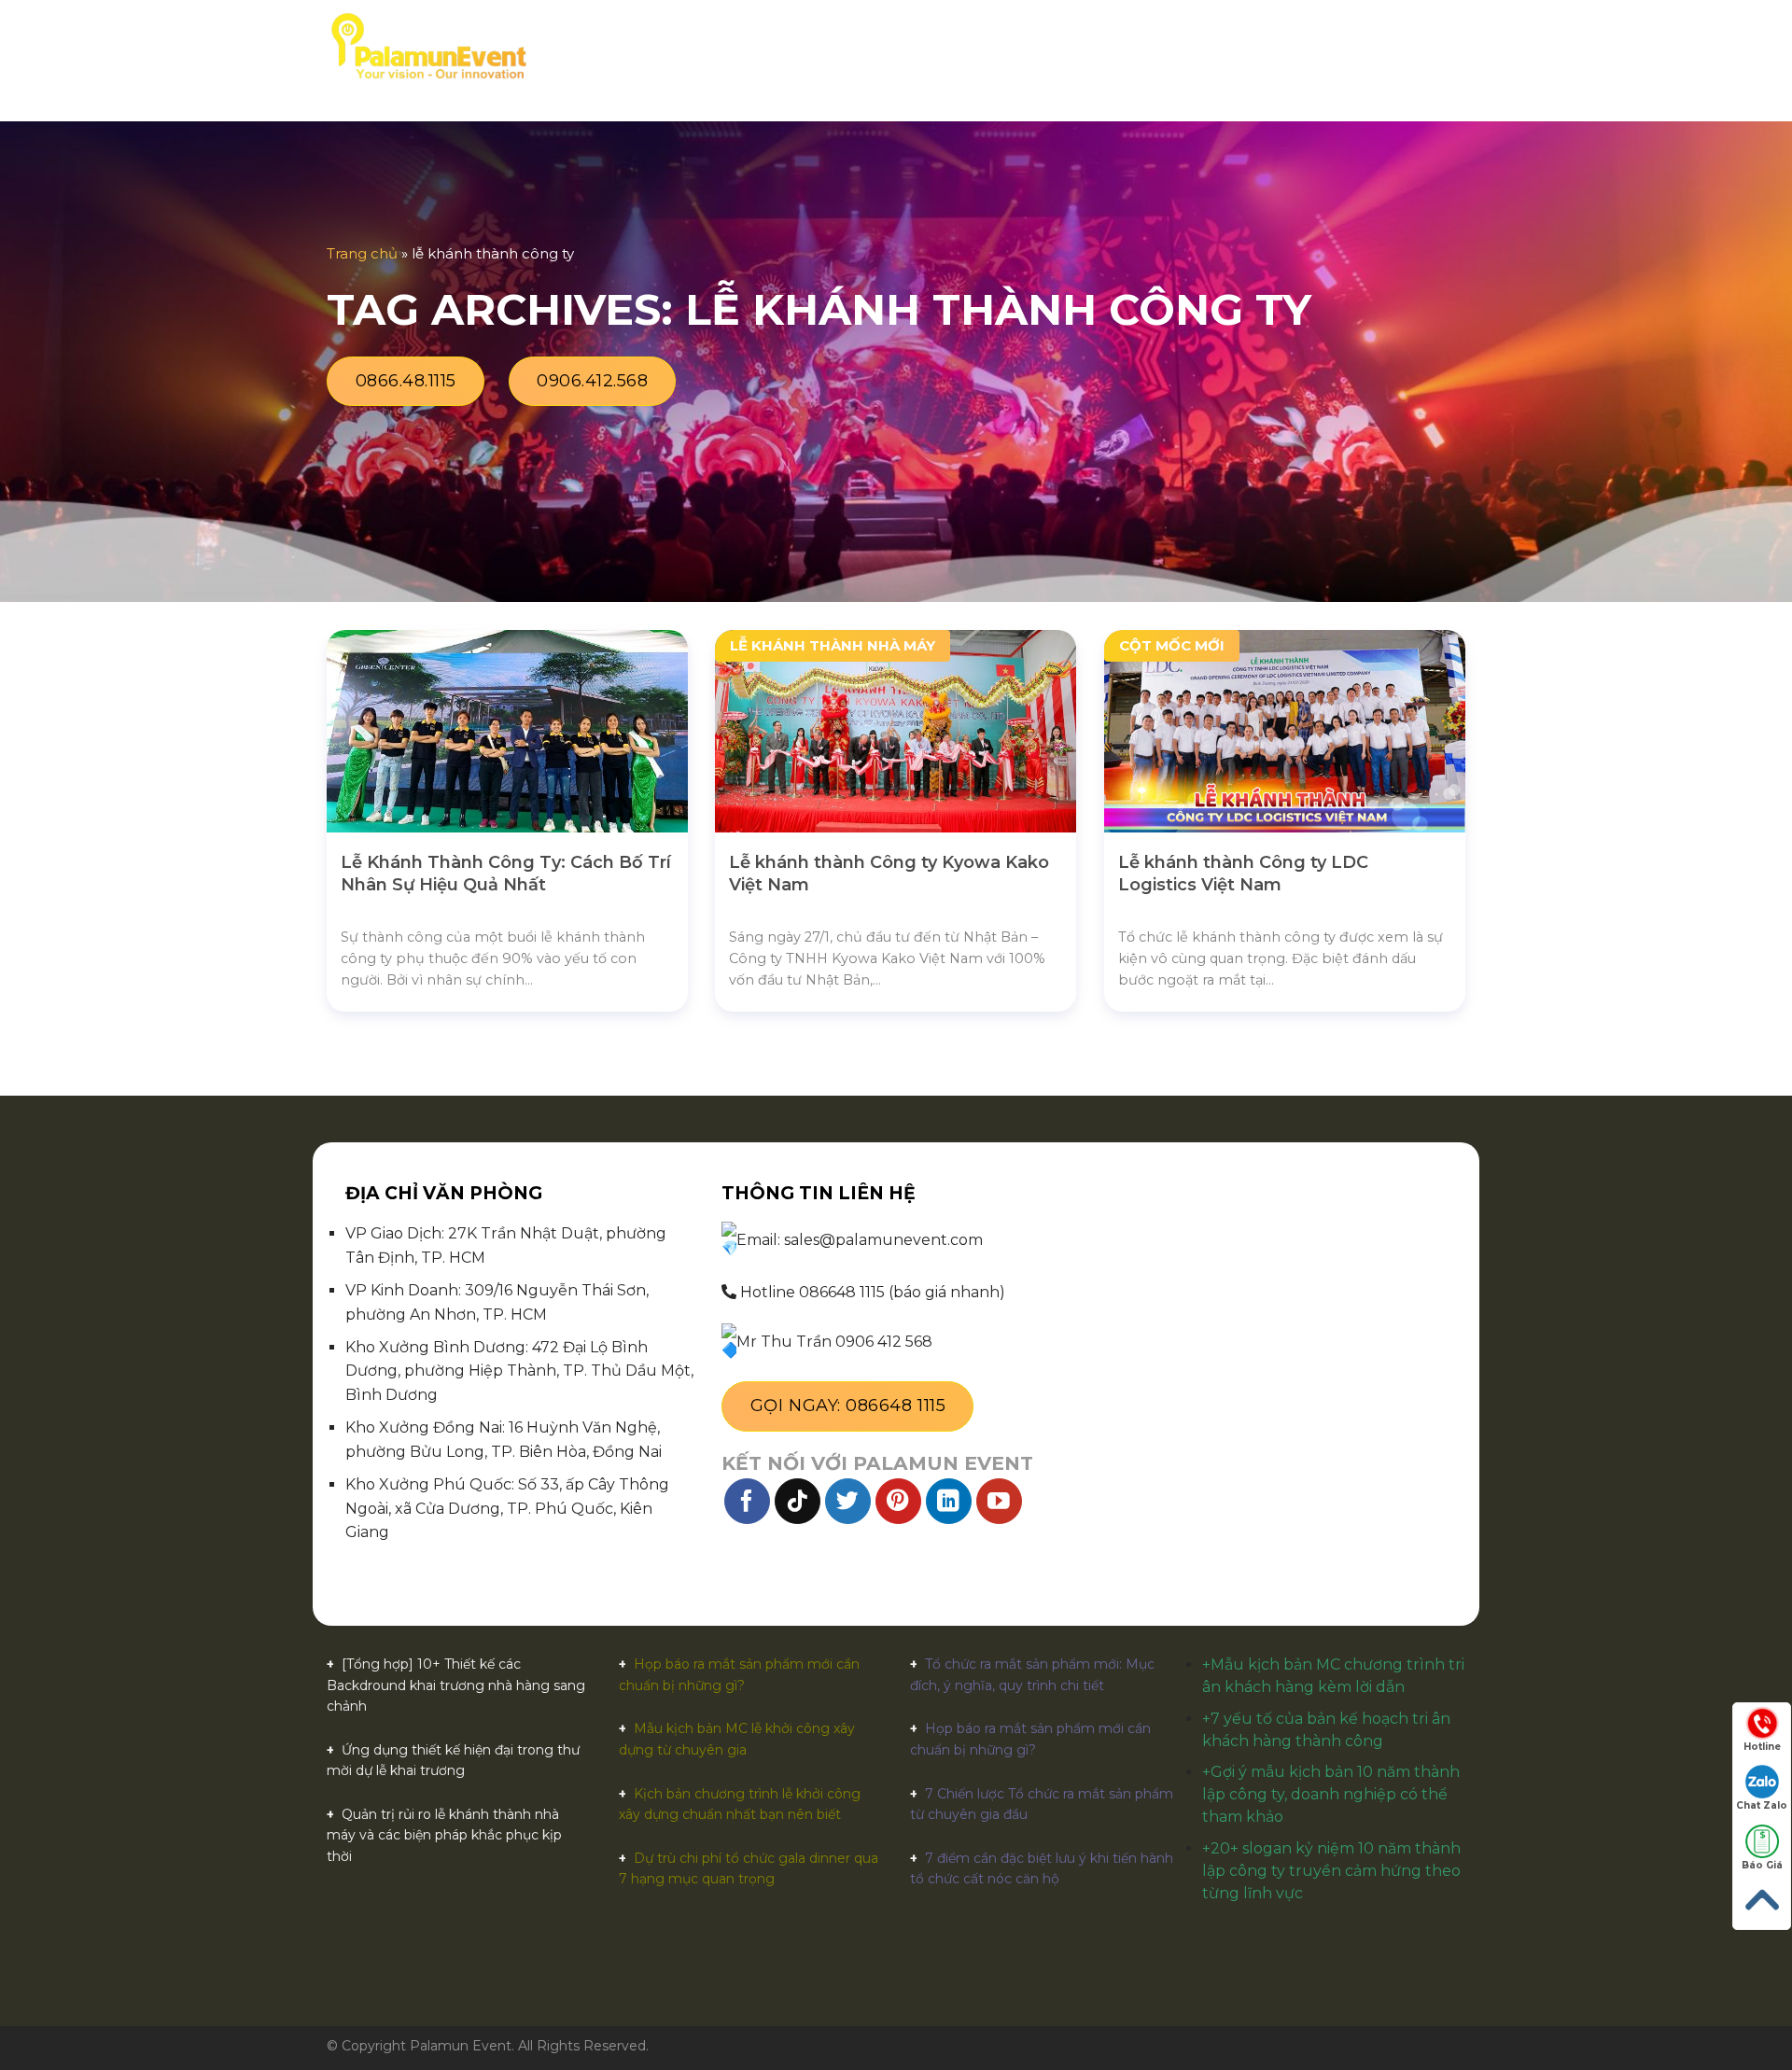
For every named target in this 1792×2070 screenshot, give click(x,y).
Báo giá (882, 46)
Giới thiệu (700, 46)
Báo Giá (1762, 1865)
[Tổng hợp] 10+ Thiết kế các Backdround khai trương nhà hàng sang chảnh (456, 1685)
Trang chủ (598, 46)
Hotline (1762, 1747)
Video (1069, 46)
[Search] (1458, 47)
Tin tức (1142, 46)
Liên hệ (1220, 46)
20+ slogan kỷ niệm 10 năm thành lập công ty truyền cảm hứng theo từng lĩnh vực (1331, 1871)
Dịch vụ (789, 46)
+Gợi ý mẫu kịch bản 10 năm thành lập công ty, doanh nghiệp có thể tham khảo (1331, 1794)
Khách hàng (980, 46)
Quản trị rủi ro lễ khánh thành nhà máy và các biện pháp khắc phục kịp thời (444, 1835)
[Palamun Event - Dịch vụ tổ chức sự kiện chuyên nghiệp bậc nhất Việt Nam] (428, 47)
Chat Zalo (1762, 1805)
